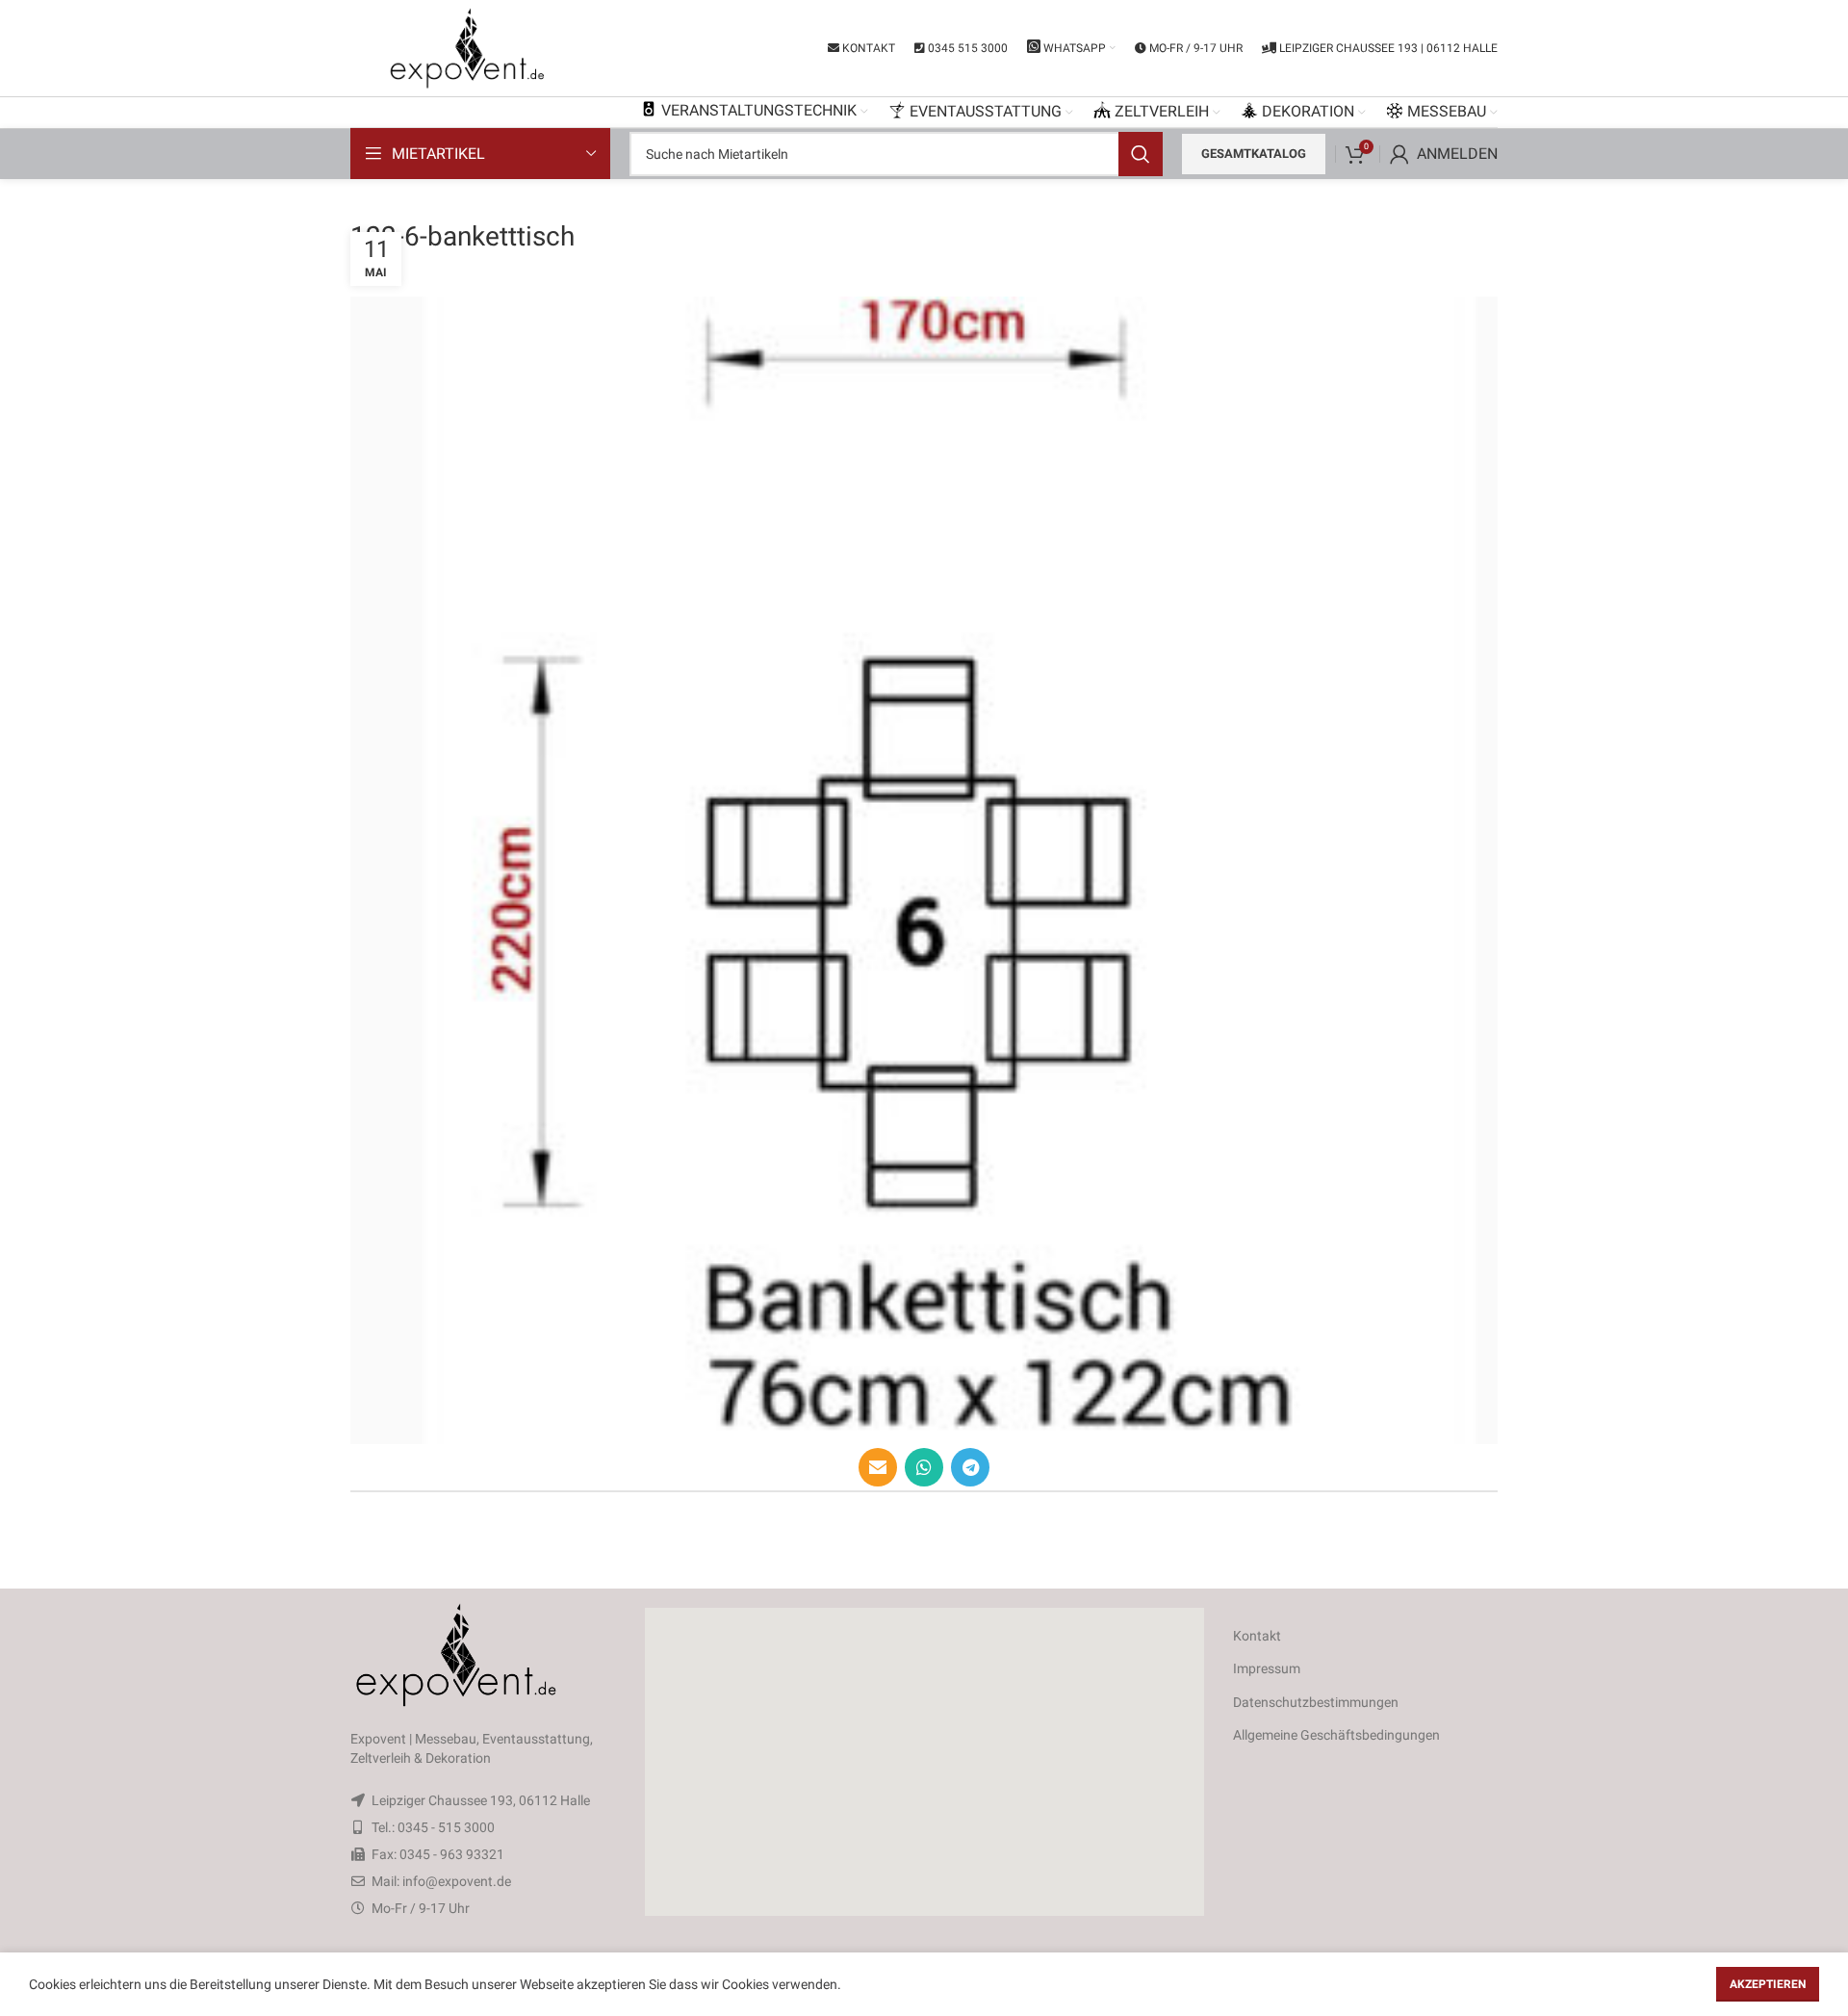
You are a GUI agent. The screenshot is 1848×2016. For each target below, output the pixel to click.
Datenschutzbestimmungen (1316, 1702)
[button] (924, 1762)
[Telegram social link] (970, 1467)
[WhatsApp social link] (924, 1467)
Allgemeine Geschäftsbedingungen (1336, 1735)
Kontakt (1257, 1636)
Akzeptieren (1768, 1984)
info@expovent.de (457, 1881)
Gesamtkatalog (1254, 154)
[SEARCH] (1141, 154)
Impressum (1267, 1668)
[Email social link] (878, 1467)
